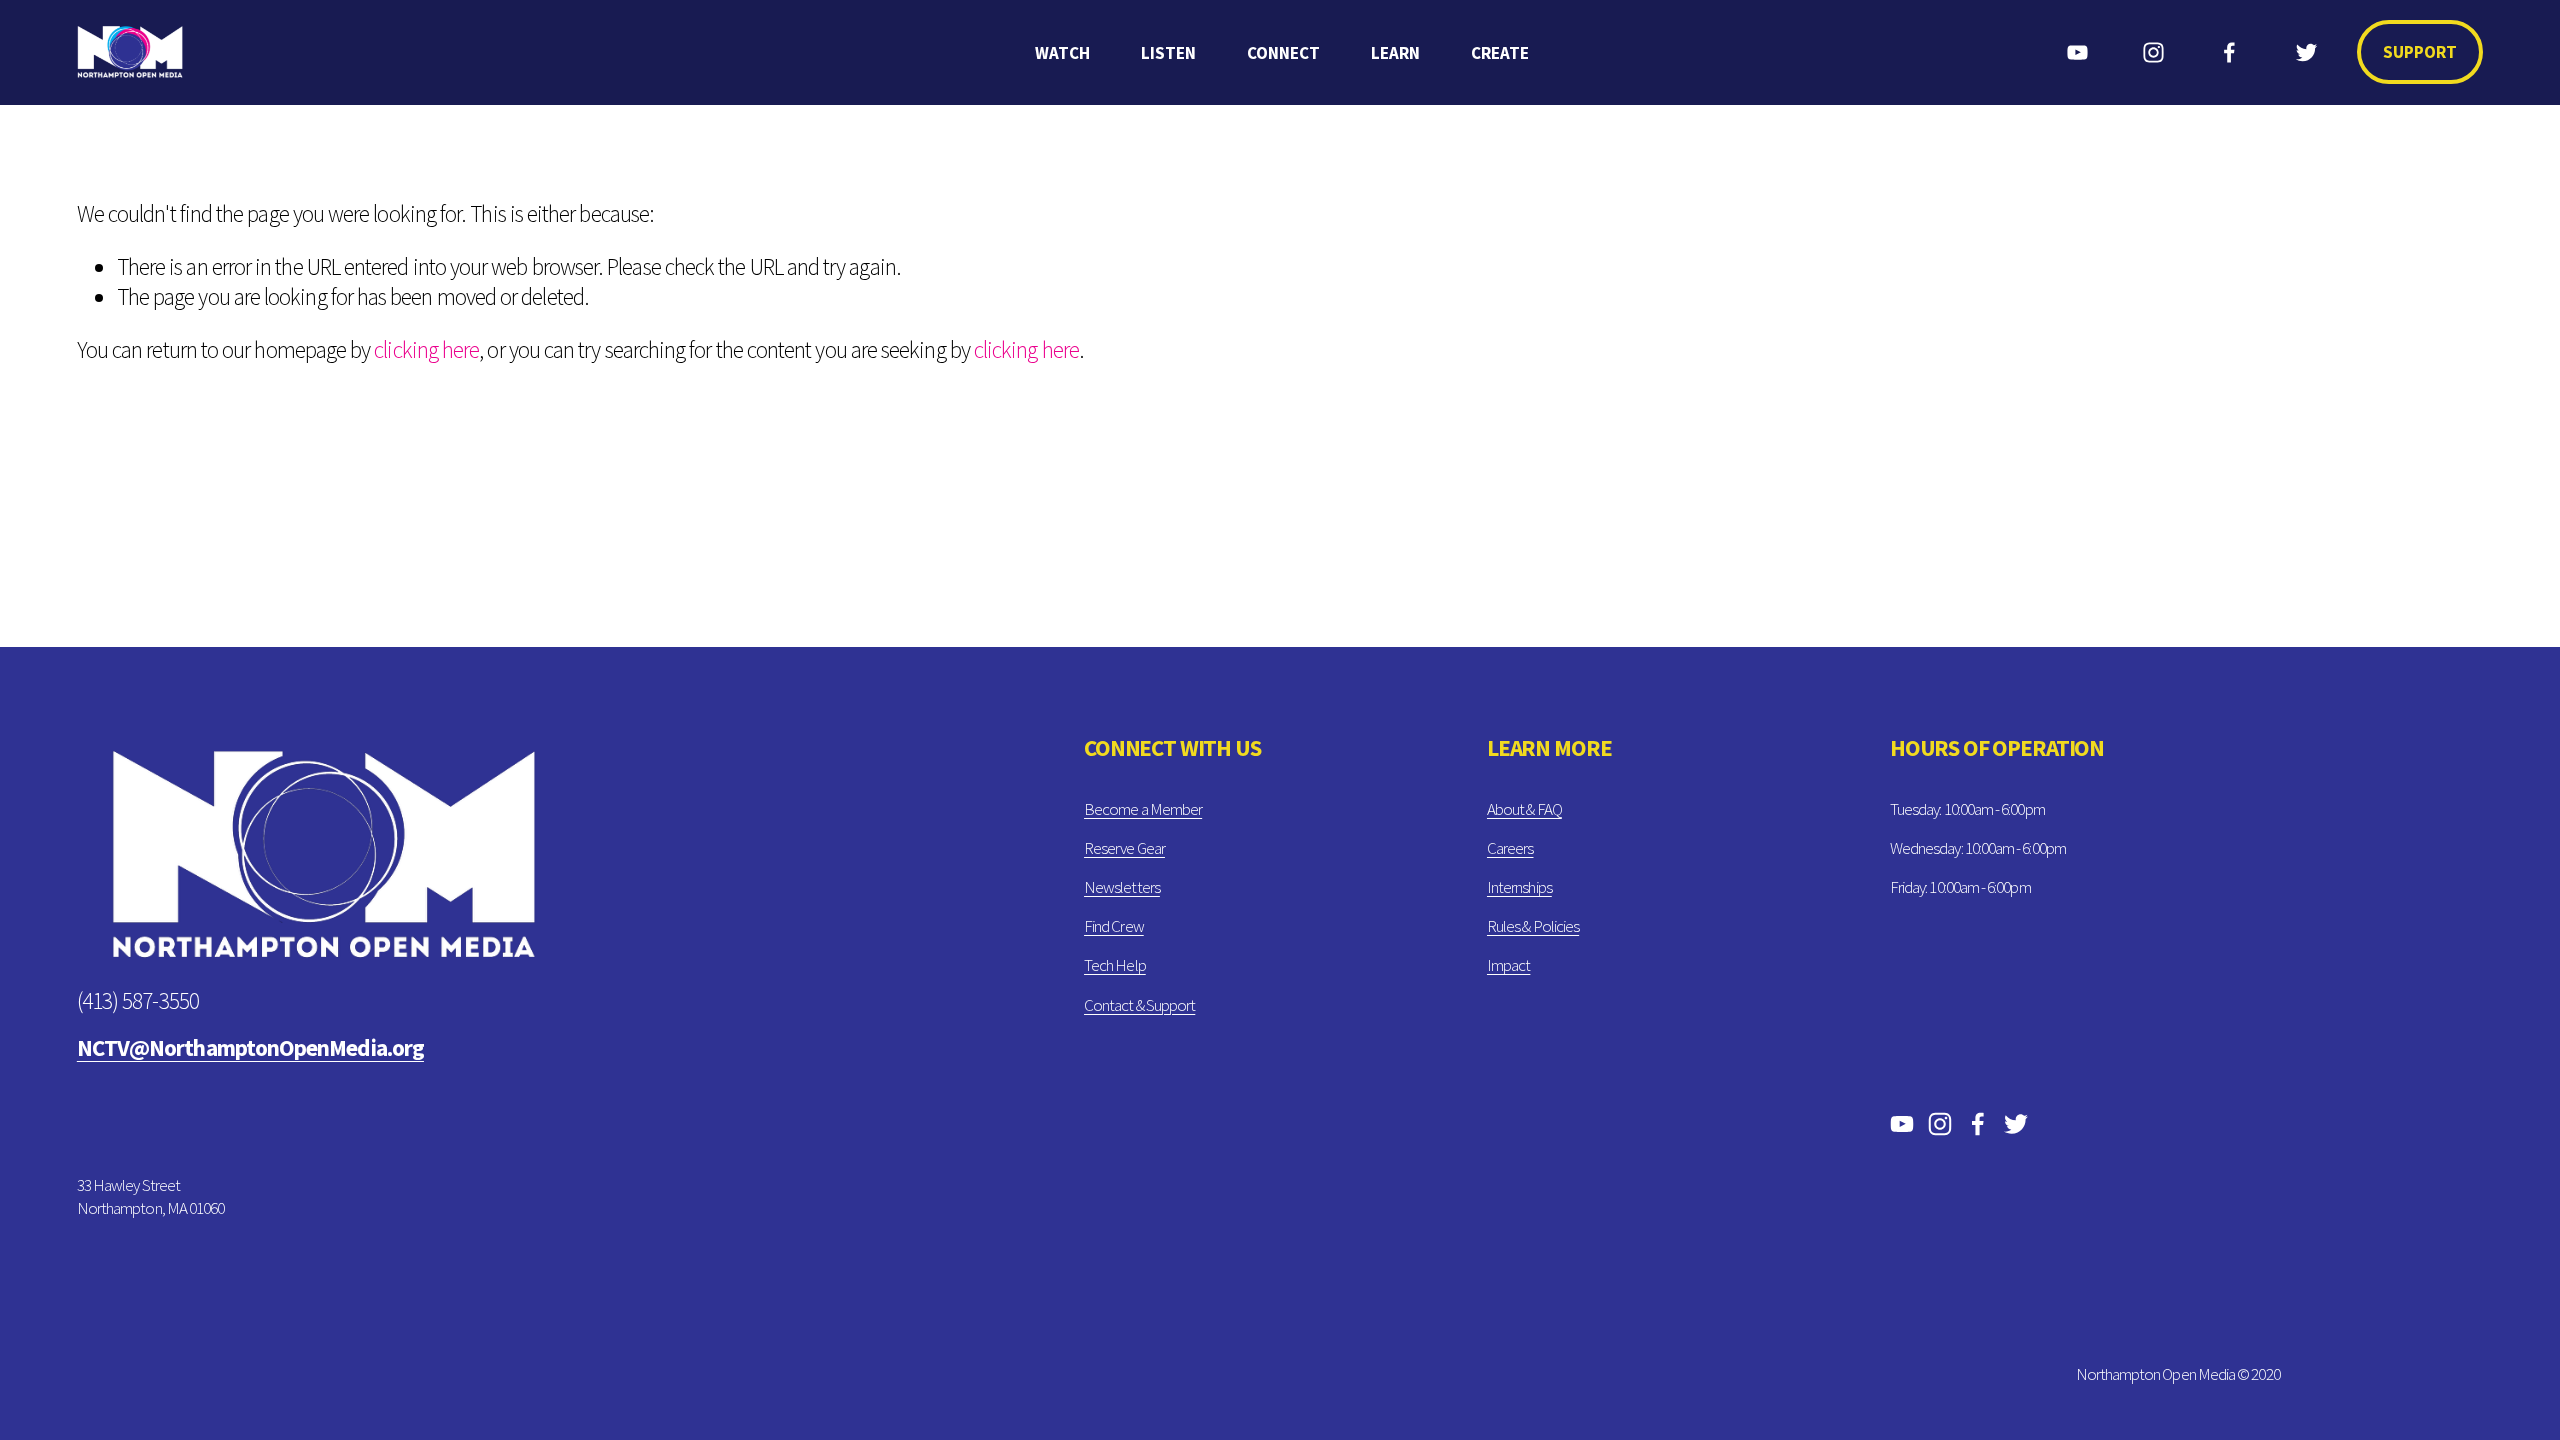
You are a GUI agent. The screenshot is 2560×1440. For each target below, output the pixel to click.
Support (2420, 52)
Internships (1519, 887)
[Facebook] (2229, 52)
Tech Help (1115, 965)
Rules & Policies (1533, 926)
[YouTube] (2077, 52)
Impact (1508, 965)
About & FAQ (1524, 809)
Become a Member (1143, 809)
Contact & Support (1139, 1005)
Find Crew (1114, 926)
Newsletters (1122, 887)
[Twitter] (2306, 52)
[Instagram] (2153, 52)
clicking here (426, 349)
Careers (1510, 848)
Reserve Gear (1124, 848)
